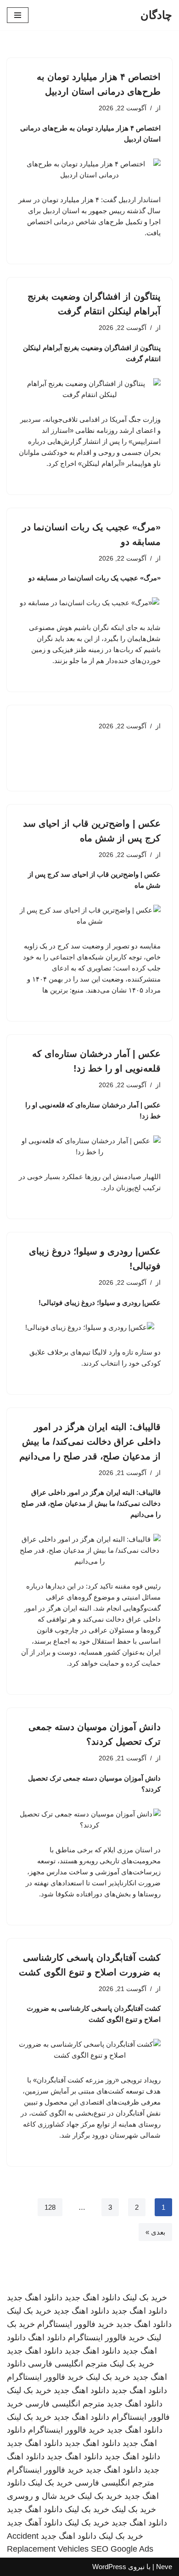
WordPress (109, 2567)
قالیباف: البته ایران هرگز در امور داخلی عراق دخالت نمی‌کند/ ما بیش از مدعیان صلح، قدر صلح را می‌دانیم (90, 1441)
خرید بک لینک (145, 2298)
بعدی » (155, 2232)
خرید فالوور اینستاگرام (76, 2324)
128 (50, 2207)
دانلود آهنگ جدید (35, 2523)
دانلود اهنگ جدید (92, 2298)
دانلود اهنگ (47, 2338)
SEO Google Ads (122, 2549)
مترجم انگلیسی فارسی (68, 2364)
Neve (164, 2567)
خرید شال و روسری (41, 2496)
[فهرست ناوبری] (18, 15)
